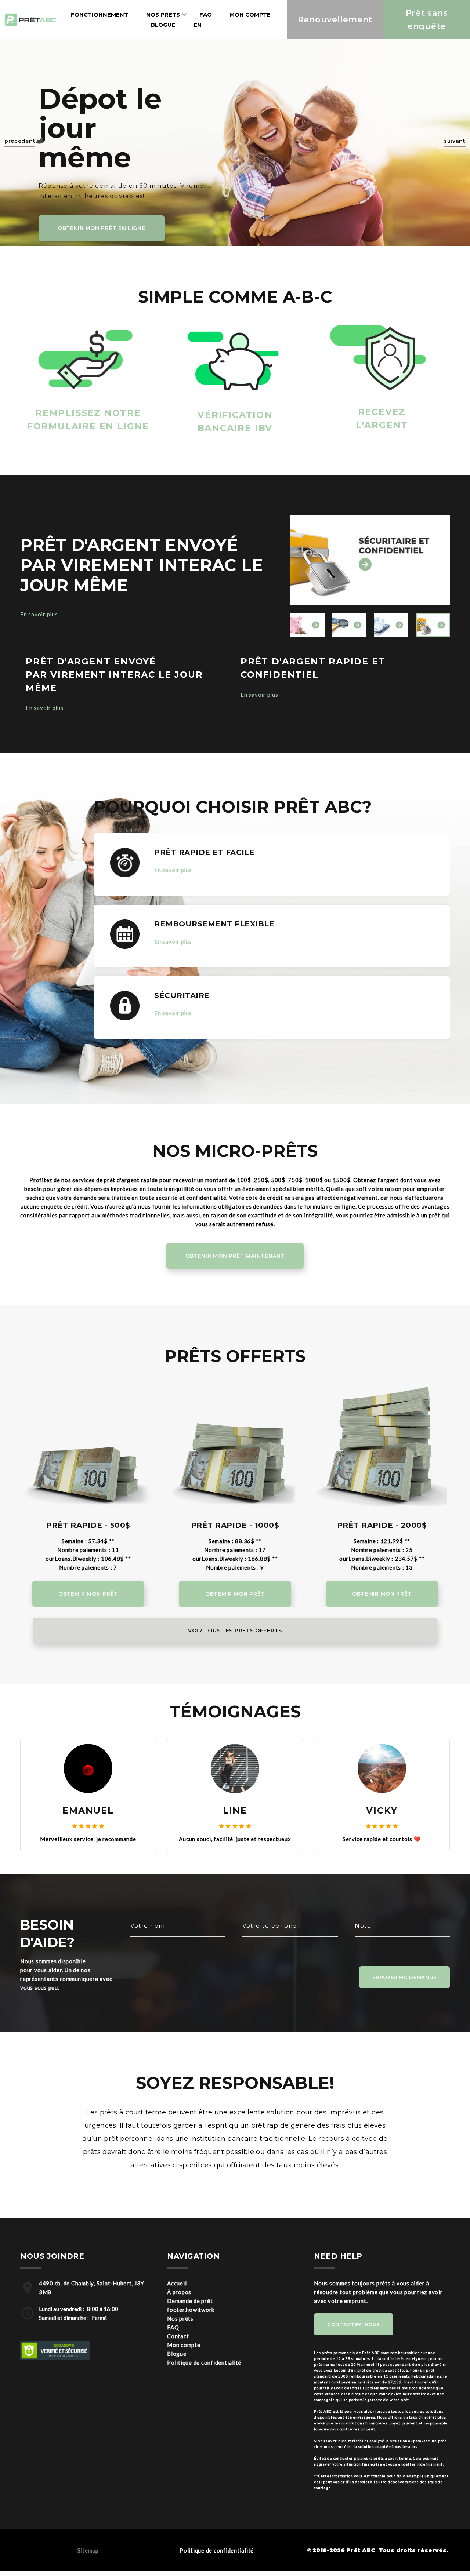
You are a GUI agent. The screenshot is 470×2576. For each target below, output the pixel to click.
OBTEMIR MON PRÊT (88, 1594)
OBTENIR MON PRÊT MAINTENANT (235, 1256)
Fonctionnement (100, 14)
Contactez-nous (354, 2368)
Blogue (163, 25)
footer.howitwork (191, 2354)
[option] (370, 561)
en (198, 25)
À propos (179, 2336)
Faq (206, 14)
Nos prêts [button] (163, 14)
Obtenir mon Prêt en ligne (102, 228)
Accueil (177, 2327)
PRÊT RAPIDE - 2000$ (382, 1525)
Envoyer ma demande (404, 2021)
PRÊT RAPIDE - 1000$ (235, 1525)
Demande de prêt (190, 2345)
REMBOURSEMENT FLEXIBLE (214, 924)
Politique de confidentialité (204, 2406)
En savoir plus (39, 614)
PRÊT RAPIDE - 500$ (88, 1525)
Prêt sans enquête (427, 19)
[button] (22, 143)
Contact (178, 2380)
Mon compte (250, 14)
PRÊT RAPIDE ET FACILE (205, 852)
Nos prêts (180, 2362)
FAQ (173, 2371)
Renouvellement (335, 20)
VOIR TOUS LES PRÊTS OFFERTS (235, 1631)
